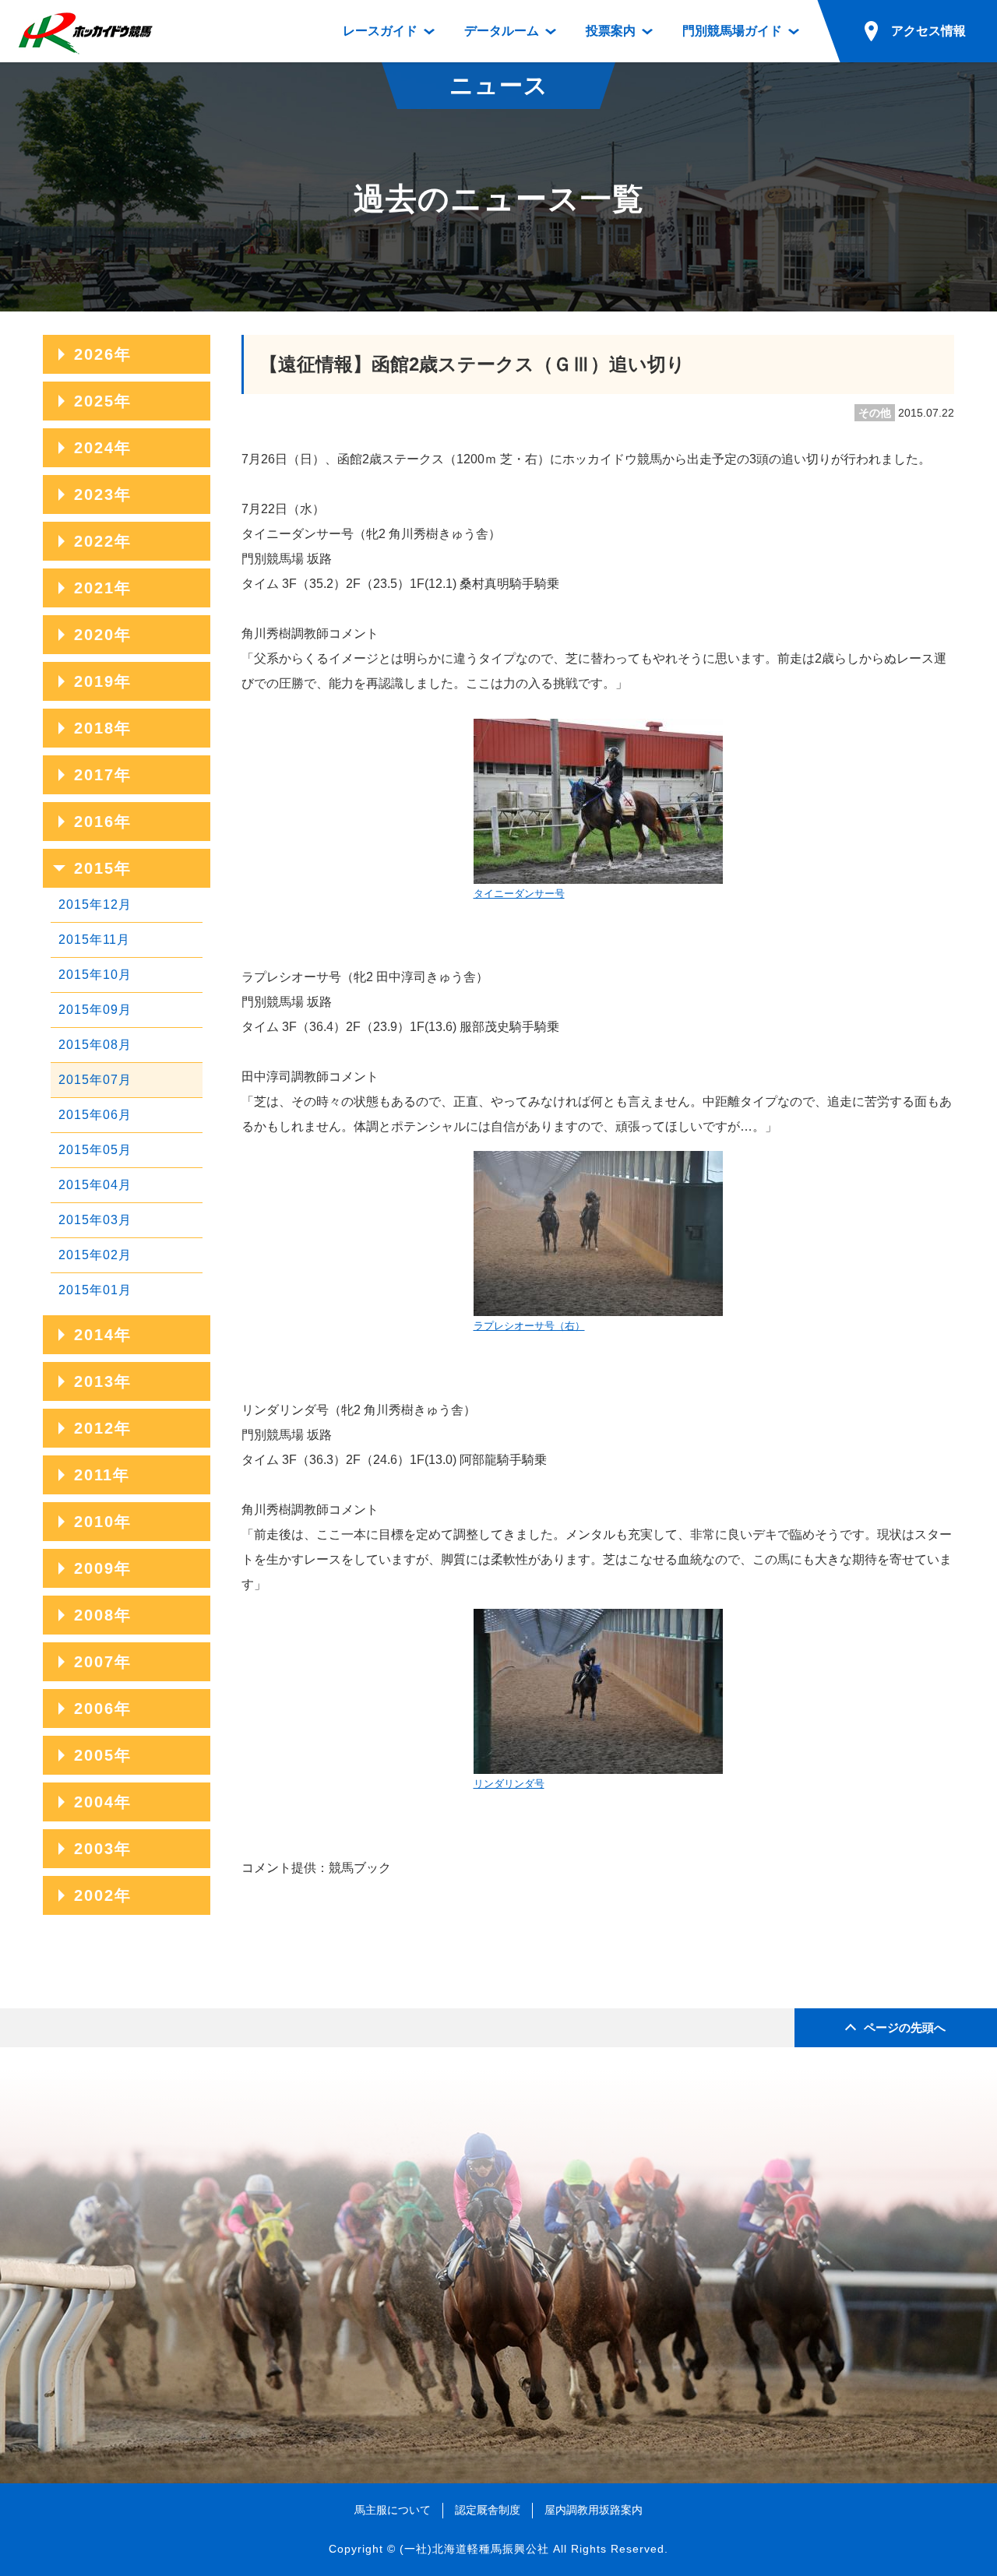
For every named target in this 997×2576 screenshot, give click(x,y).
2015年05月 (95, 1150)
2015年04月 (95, 1185)
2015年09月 (95, 1010)
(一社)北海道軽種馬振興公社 (474, 2549)
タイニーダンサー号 (519, 894)
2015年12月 (95, 904)
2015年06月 (95, 1115)
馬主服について (393, 2510)
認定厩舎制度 (488, 2510)
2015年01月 (95, 1290)
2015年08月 (95, 1045)
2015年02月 (95, 1255)
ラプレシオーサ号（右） (529, 1326)
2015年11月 (94, 940)
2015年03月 (95, 1220)
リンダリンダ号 (509, 1784)
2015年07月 (95, 1080)
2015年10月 (95, 975)
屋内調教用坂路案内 (594, 2510)
